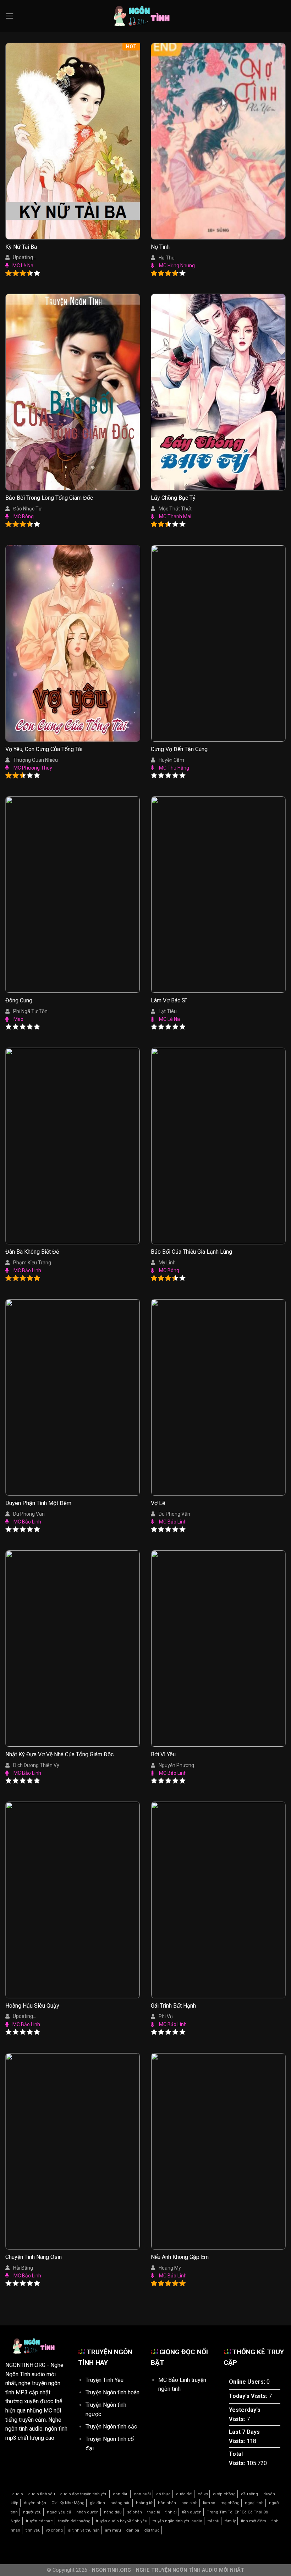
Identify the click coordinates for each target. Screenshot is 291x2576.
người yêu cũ (59, 2512)
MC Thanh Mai (175, 516)
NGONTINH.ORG (25, 2365)
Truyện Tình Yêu (105, 2380)
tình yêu (33, 2530)
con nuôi (142, 2494)
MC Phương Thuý (33, 768)
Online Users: (248, 2382)
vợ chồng (54, 2530)
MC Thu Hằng (174, 768)
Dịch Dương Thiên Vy (36, 1765)
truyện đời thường (74, 2521)
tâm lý (230, 2521)
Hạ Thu (167, 258)
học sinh (190, 2503)
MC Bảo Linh (27, 1270)
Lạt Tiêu (168, 1011)
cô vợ (203, 2494)
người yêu (32, 2512)
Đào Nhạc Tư (28, 509)
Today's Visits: (249, 2396)
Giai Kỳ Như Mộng (68, 2503)
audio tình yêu (42, 2494)
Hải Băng (23, 2268)
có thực (163, 2494)
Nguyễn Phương (176, 1765)
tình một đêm (254, 2521)
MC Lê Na (23, 266)
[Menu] (10, 16)
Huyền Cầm (171, 760)
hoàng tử (144, 2503)
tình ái (171, 2512)
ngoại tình (254, 2503)
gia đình (97, 2503)
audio (18, 2494)
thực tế (154, 2512)
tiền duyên (192, 2512)
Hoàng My (170, 2268)
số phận (134, 2512)
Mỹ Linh (167, 1263)
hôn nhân (167, 2503)
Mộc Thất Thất (175, 509)
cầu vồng (249, 2494)
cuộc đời (184, 2494)
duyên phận (35, 2503)
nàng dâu (113, 2512)
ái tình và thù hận (84, 2530)
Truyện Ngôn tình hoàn (112, 2392)
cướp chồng (224, 2494)
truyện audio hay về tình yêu (122, 2521)
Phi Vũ (166, 2017)
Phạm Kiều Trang (32, 1263)
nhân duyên (87, 2512)
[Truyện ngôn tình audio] (145, 16)
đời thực (152, 2530)
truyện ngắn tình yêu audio (177, 2521)
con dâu (121, 2494)
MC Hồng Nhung (177, 266)
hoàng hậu (120, 2503)
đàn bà (133, 2530)
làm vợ (209, 2503)
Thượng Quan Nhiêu (35, 760)
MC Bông (24, 516)
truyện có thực (39, 2521)
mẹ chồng (230, 2503)
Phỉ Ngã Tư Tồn (30, 1011)
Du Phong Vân (174, 1514)
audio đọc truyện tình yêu (84, 2494)
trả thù (213, 2521)
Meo (18, 1019)
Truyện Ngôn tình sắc (111, 2427)
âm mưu (113, 2530)
